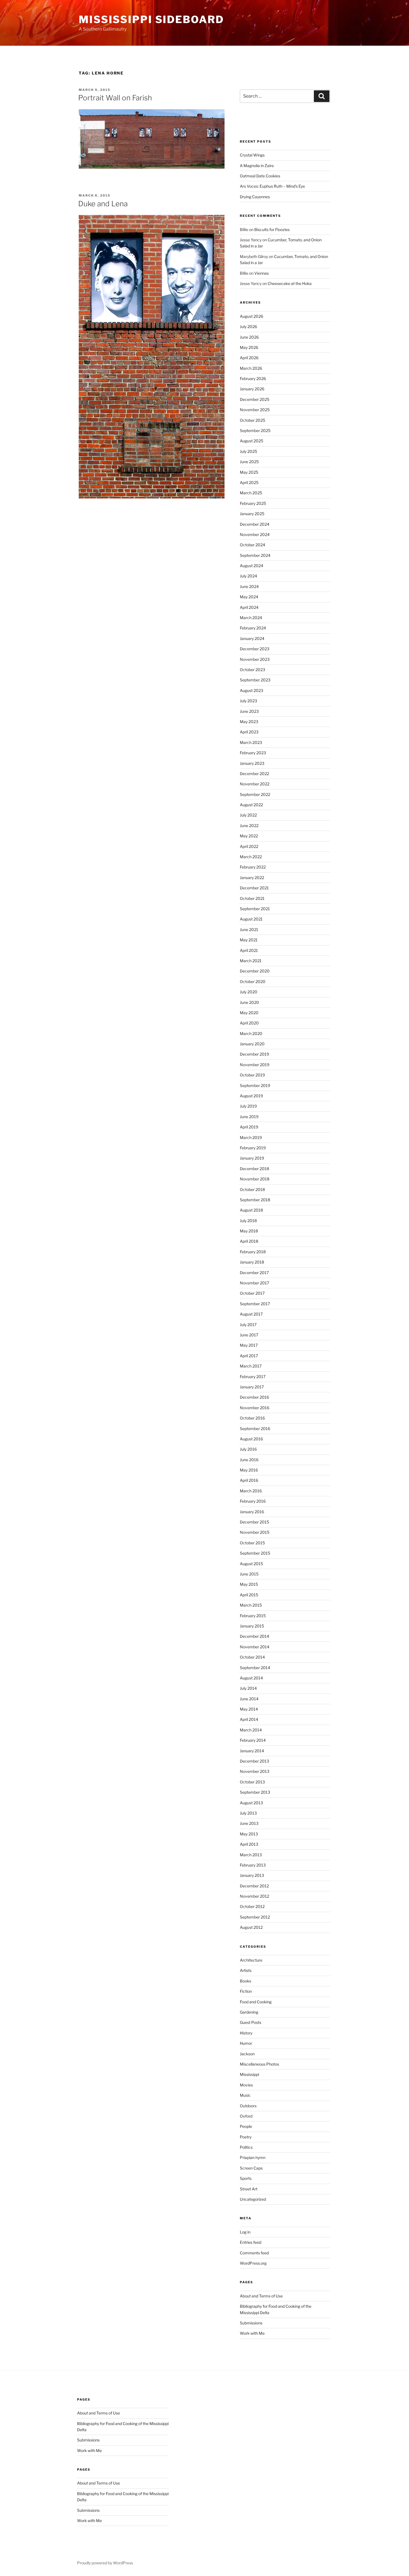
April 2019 (249, 1127)
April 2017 (249, 1356)
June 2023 (249, 711)
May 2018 (249, 1231)
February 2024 (253, 628)
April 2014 (249, 1719)
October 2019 (252, 1075)
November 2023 (255, 659)
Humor (246, 2043)
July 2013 (248, 1813)
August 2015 (251, 1564)
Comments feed (254, 2253)
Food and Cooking (256, 2002)
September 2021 (255, 909)
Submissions (251, 2323)
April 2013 (249, 1844)
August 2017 (251, 1314)
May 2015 (249, 1584)
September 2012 (255, 1917)
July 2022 (248, 815)
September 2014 (255, 1668)
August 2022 (251, 805)
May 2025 (249, 472)
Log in (245, 2232)
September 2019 (255, 1085)
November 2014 (255, 1647)
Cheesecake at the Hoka (290, 283)
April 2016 (249, 1480)
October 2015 (252, 1543)
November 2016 (255, 1408)
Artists (246, 1970)
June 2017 (249, 1335)
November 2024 (255, 534)
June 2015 (249, 1574)
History (246, 2033)
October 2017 (252, 1293)
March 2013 (251, 1855)
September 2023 (255, 680)
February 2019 (253, 1148)
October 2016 (252, 1418)
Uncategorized (253, 2199)
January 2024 (252, 638)
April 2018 (249, 1241)
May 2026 (249, 347)
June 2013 (249, 1823)
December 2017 (254, 1273)
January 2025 (252, 514)
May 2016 (249, 1470)
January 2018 (252, 1262)
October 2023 (252, 670)
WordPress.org (253, 2263)
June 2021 (249, 930)
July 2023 (248, 701)
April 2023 (249, 732)
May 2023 (249, 722)
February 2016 (253, 1501)
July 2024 (248, 576)
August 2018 (251, 1210)
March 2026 (251, 368)
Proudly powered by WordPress (105, 2563)
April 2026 (249, 358)
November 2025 (255, 410)
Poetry (246, 2137)
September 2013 (255, 1792)
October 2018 (252, 1189)
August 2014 (251, 1678)
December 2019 (254, 1054)
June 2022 (249, 826)
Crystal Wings (252, 155)
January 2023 (252, 763)
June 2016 (249, 1460)
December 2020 (255, 971)
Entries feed (251, 2242)
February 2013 (253, 1865)
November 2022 (255, 784)
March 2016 (251, 1491)
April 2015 (249, 1595)
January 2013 (252, 1875)
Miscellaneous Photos (259, 2064)
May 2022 (249, 836)
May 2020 (249, 1013)
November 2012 (254, 1896)
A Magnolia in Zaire (257, 166)
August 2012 (251, 1927)
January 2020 (252, 1044)
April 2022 (249, 846)
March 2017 (251, 1366)
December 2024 (255, 524)
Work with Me (252, 2333)
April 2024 (249, 607)
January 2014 (252, 1751)
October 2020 (253, 981)
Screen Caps (251, 2168)
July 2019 (248, 1106)
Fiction (246, 1991)
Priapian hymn (253, 2157)
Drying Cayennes (255, 197)
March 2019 (251, 1137)
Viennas (262, 273)
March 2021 (251, 961)
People (246, 2126)
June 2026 (249, 337)
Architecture (251, 1960)
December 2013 (254, 1761)
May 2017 (249, 1345)
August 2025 (252, 441)
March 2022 (251, 857)
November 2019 (255, 1065)
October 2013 (252, 1782)
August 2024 (252, 566)
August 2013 (251, 1803)
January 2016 (252, 1512)
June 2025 (249, 462)
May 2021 (249, 940)
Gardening (249, 2012)
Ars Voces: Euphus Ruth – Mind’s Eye (272, 186)
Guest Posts (251, 2022)
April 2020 (249, 1023)
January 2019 (252, 1158)
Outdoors (248, 2106)
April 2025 (249, 482)
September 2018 (255, 1200)
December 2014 (254, 1636)
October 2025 (252, 420)
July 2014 (248, 1688)
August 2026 (252, 316)
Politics (246, 2147)
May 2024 (249, 597)
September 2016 (255, 1429)
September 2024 (255, 555)
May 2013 (249, 1834)
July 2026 (248, 327)
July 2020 (249, 992)
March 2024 (251, 618)
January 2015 (252, 1626)
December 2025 (255, 399)
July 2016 (248, 1449)
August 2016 (251, 1439)
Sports (246, 2178)
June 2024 (249, 586)
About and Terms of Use (261, 2296)
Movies (246, 2085)
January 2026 (252, 389)
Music (245, 2095)
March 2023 (251, 742)
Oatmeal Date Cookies (260, 176)
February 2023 (253, 753)
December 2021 (254, 888)
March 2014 (251, 1730)
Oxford (246, 2116)
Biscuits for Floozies (272, 229)
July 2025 (248, 451)
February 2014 (253, 1740)
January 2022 (252, 878)
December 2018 (254, 1169)
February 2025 (253, 503)
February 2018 (253, 1252)
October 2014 (252, 1657)
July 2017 (248, 1325)
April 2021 (249, 950)
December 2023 (255, 649)
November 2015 (255, 1532)
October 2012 (252, 1906)
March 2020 (251, 1033)
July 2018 (248, 1221)
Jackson (247, 2054)
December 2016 (254, 1397)
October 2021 (252, 898)
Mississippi (249, 2074)
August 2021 (251, 919)
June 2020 (249, 1002)
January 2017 (252, 1387)
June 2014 (249, 1699)
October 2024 (252, 545)
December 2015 (254, 1522)
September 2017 (255, 1304)
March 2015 (251, 1605)
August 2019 (251, 1096)
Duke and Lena (103, 204)
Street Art (249, 2189)
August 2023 (252, 690)
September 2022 (255, 794)
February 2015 (253, 1616)
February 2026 (253, 379)
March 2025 (251, 493)
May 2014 (249, 1709)
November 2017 (254, 1283)
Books (246, 1981)
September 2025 (255, 430)
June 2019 (249, 1117)
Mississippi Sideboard (151, 19)
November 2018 (255, 1179)
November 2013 (255, 1771)
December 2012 (254, 1886)
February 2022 (253, 867)
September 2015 (255, 1553)
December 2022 (254, 774)
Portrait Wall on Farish (115, 98)
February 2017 (253, 1377)
